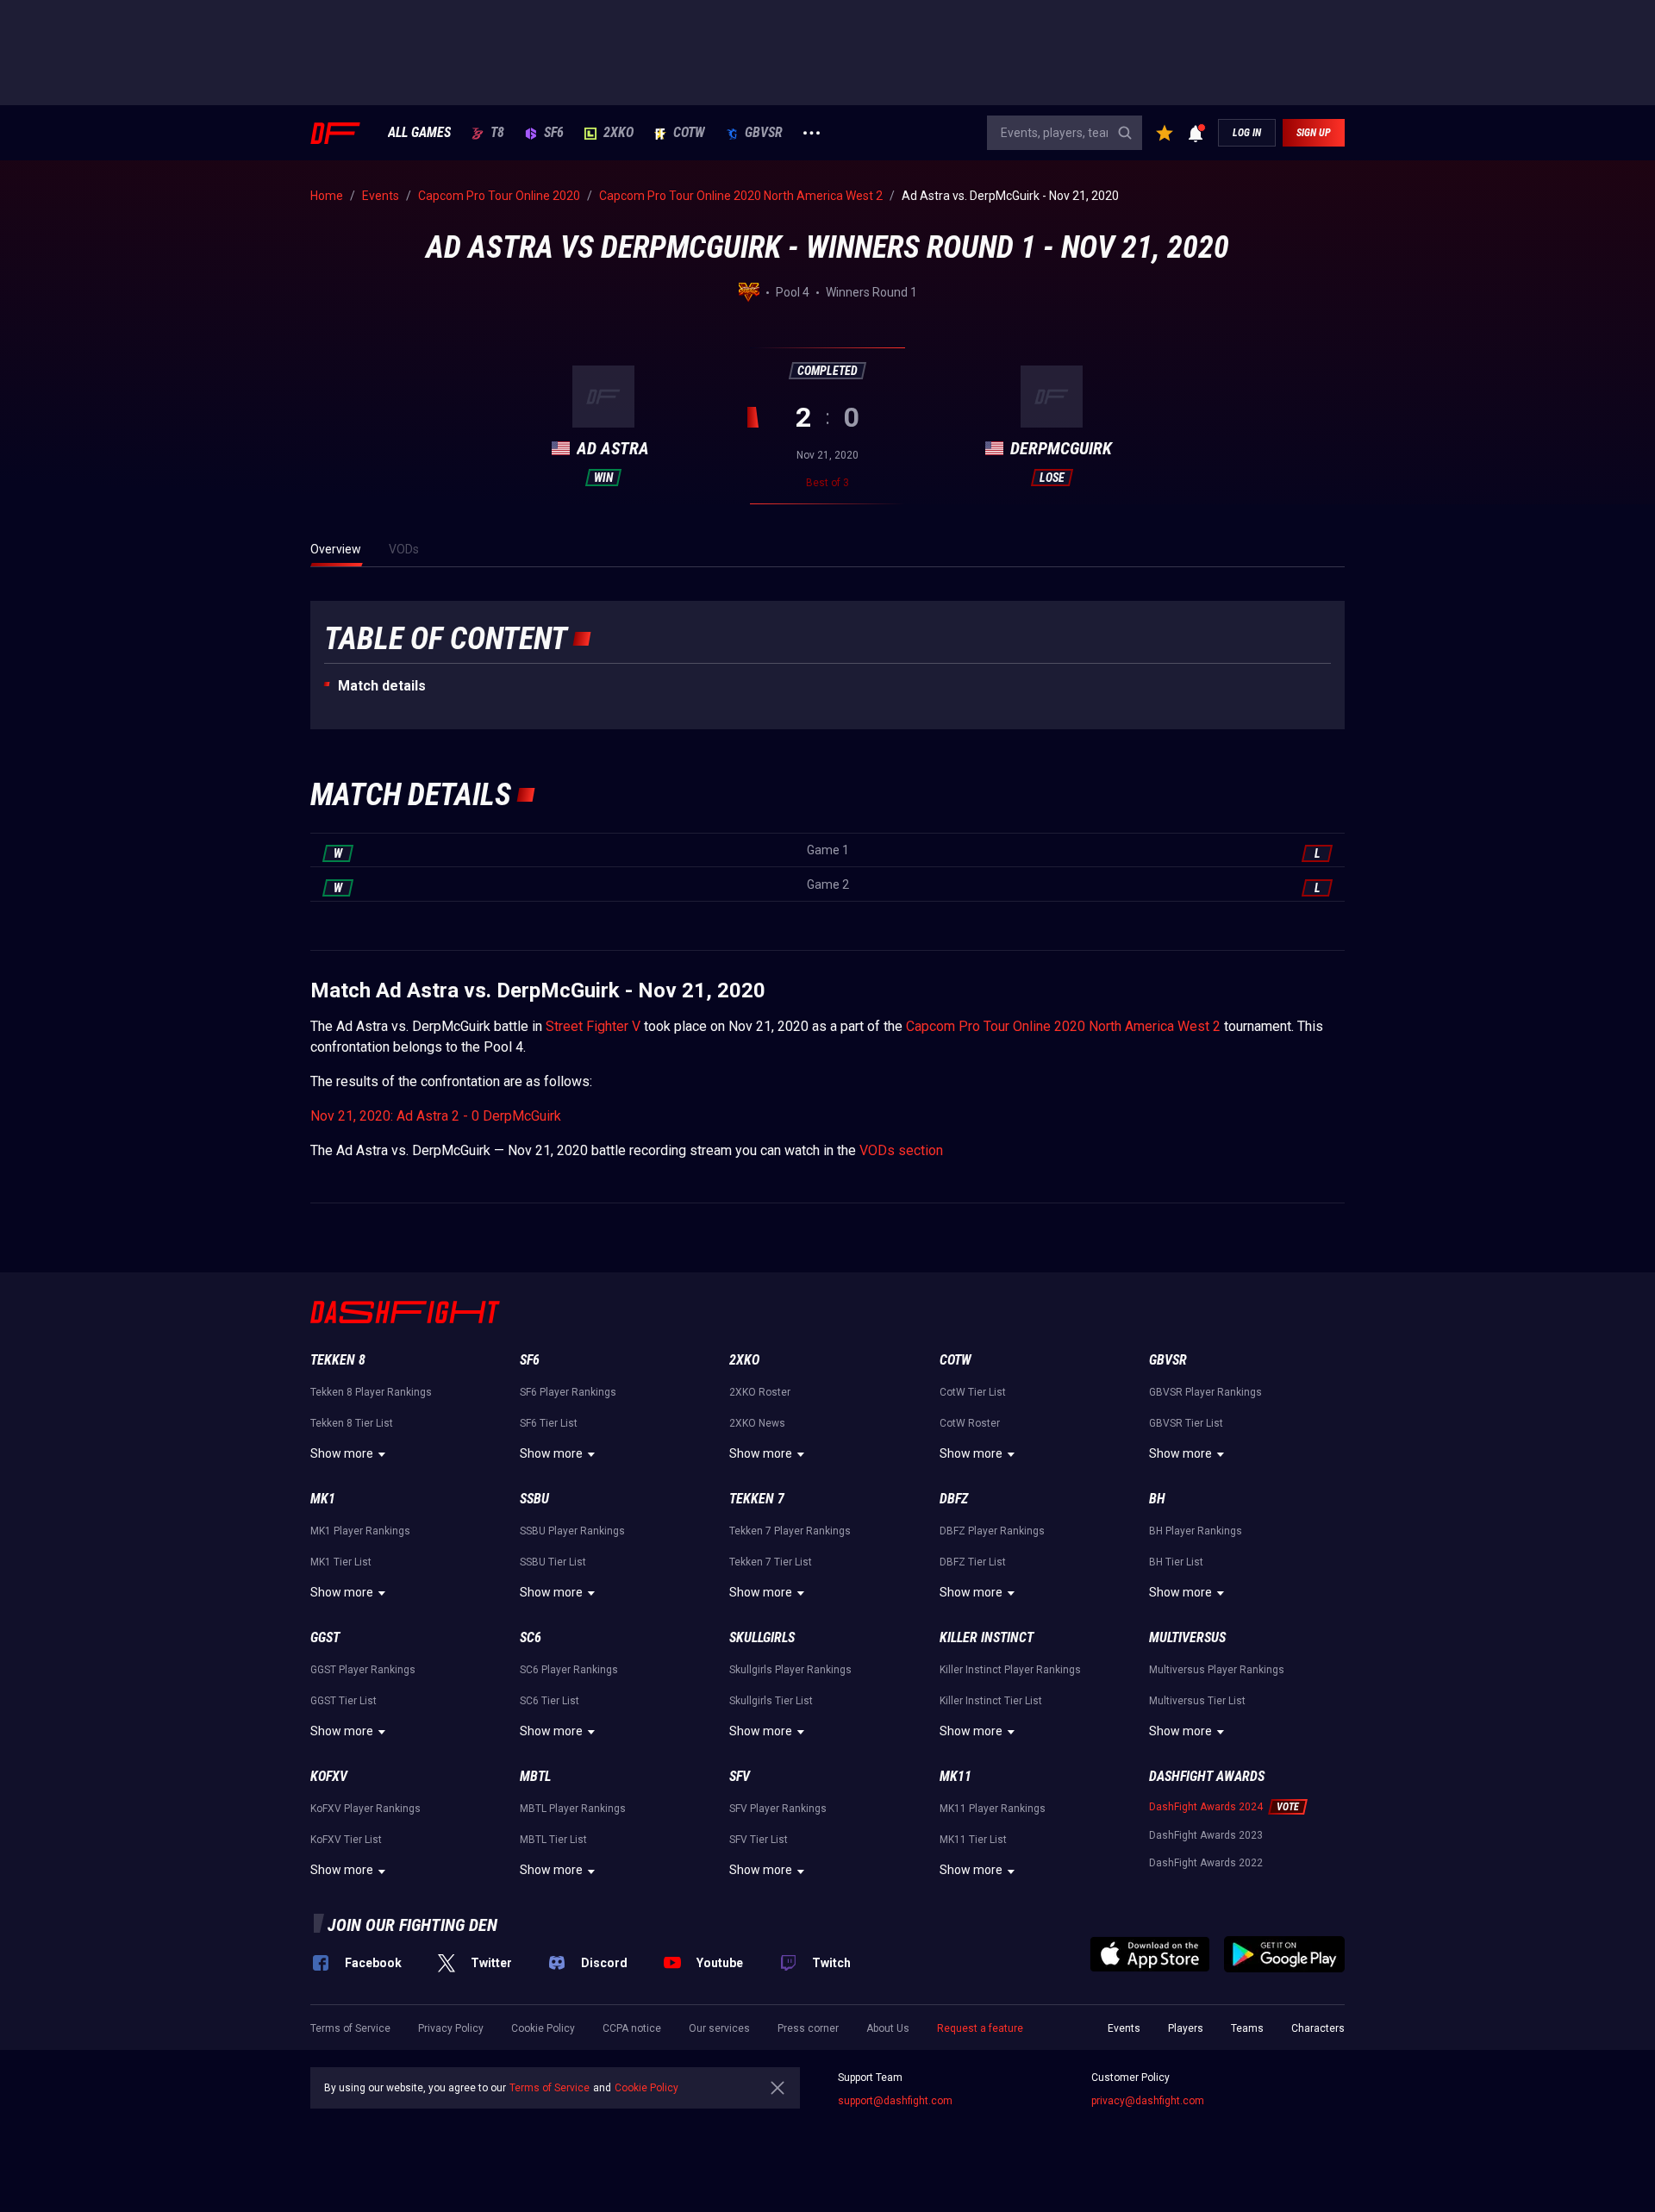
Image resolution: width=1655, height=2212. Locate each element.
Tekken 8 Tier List (352, 1423)
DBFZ (954, 1499)
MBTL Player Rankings (573, 1809)
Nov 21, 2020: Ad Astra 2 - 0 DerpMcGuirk (436, 1116)
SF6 (554, 133)
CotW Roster (970, 1423)
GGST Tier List (343, 1701)
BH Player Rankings (1196, 1531)
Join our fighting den (412, 1925)
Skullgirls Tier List (771, 1701)
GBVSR (764, 133)
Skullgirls (762, 1637)
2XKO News (757, 1423)
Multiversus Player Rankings (1217, 1670)
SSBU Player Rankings (572, 1531)
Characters (1318, 2028)
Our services (719, 2028)
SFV (740, 1776)
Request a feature (980, 2028)
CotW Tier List (973, 1392)
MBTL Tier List (553, 1840)
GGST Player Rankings (363, 1670)
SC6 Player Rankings (569, 1670)
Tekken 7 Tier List (771, 1562)
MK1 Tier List (341, 1562)
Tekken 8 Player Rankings (371, 1392)
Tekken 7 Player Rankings (790, 1531)
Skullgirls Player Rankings (790, 1670)
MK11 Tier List (973, 1840)
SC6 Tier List (550, 1701)
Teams (1247, 2028)
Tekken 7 (757, 1499)
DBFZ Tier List (973, 1562)
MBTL (535, 1776)
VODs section (901, 1150)
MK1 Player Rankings (360, 1531)
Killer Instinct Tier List (991, 1701)
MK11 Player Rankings (993, 1809)
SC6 (531, 1637)
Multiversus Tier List (1197, 1701)
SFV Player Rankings (778, 1809)
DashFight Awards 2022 (1206, 1863)
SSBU (534, 1499)
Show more (342, 1453)
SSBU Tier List (553, 1562)
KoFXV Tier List (346, 1840)
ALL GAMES (419, 133)
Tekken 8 (338, 1360)
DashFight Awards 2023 (1206, 1835)
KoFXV (329, 1776)
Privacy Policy (451, 2028)
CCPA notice (632, 2028)
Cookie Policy (543, 2028)
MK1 (323, 1499)
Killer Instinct (987, 1637)
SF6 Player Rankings (568, 1392)
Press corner (808, 2028)
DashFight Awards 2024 (1206, 1807)
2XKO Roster (760, 1392)
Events (1124, 2028)
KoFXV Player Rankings (365, 1809)
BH (1157, 1499)
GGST (325, 1637)
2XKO (618, 133)
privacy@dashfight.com (1148, 2101)
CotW (689, 133)
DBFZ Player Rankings (992, 1531)
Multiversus (1187, 1637)
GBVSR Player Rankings (1205, 1392)
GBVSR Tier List (1186, 1423)
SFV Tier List (759, 1840)
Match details (382, 686)
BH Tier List (1176, 1562)
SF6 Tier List (549, 1423)
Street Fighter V (593, 1026)
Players (1186, 2028)
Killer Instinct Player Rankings (1010, 1670)
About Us (888, 2028)
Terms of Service (350, 2028)
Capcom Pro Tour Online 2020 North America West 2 (1063, 1026)
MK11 (956, 1776)
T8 (497, 133)
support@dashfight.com (895, 2101)
